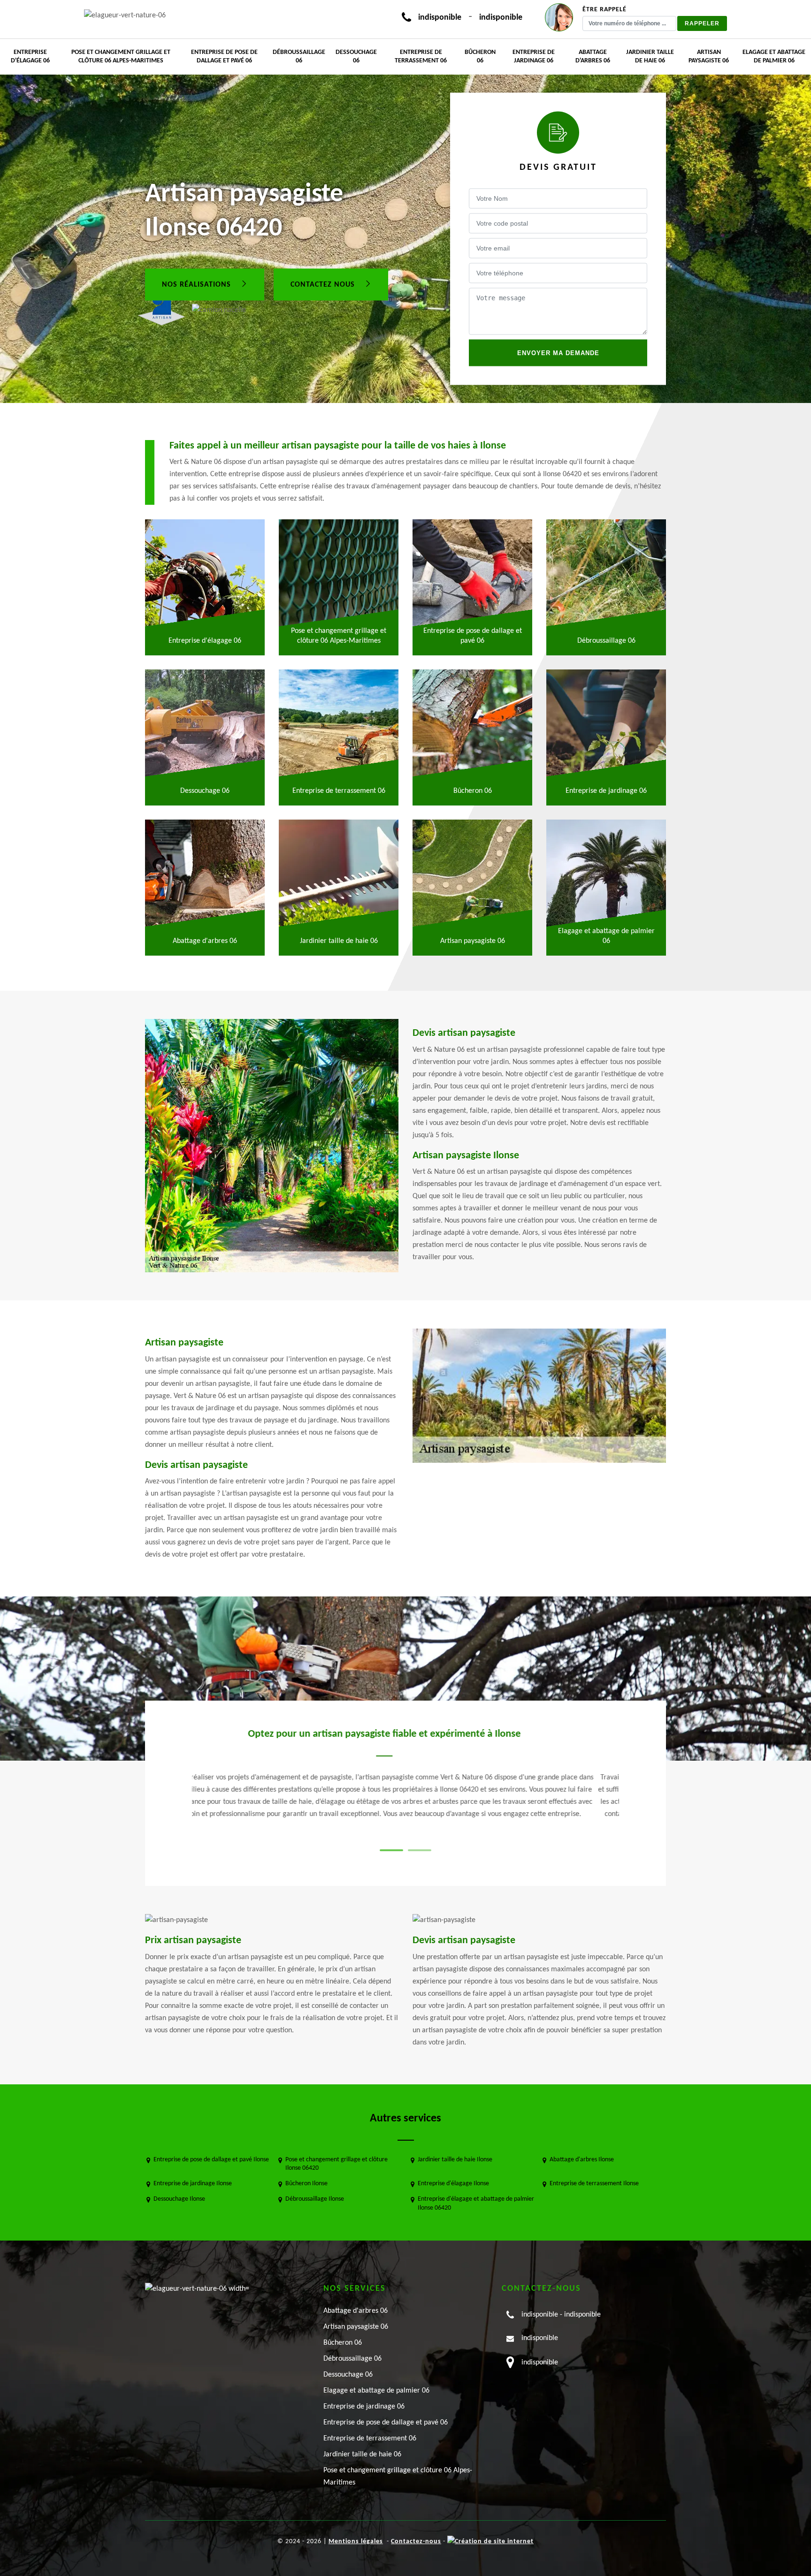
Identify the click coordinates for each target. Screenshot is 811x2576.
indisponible (440, 18)
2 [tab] (420, 1850)
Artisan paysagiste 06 (709, 57)
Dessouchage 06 (356, 57)
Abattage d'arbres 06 (593, 57)
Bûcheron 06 (480, 57)
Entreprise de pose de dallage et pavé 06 (224, 57)
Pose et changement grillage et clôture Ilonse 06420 (337, 2164)
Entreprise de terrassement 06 (421, 57)
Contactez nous (324, 284)
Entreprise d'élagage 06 (30, 57)
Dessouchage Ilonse (179, 2199)
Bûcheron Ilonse (306, 2184)
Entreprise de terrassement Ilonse (594, 2184)
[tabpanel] (384, 1780)
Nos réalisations (198, 284)
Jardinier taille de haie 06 (650, 57)
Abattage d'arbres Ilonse (582, 2160)
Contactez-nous (416, 2542)
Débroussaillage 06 (299, 57)
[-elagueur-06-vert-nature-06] (125, 15)
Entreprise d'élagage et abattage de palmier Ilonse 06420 (476, 2203)
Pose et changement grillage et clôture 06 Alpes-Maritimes (121, 57)
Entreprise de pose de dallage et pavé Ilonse (211, 2160)
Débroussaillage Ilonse (315, 2199)
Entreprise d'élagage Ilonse (453, 2184)
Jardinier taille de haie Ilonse (455, 2160)
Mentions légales (356, 2542)
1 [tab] (391, 1850)
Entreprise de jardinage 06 (534, 57)
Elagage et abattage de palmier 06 (774, 57)
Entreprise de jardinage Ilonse (193, 2184)
